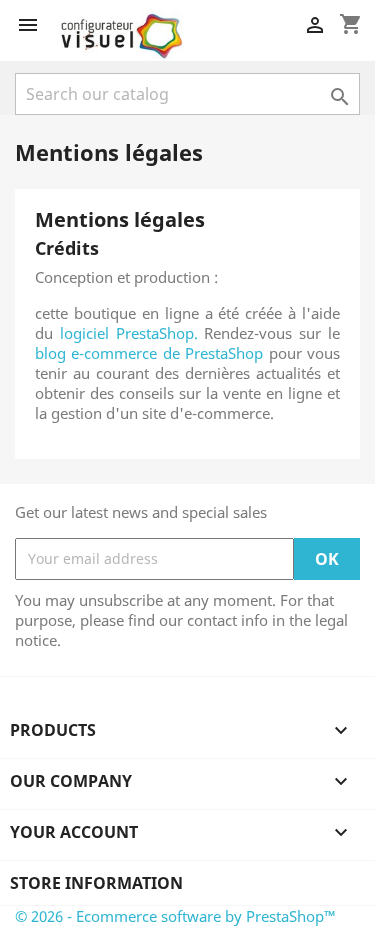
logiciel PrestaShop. (132, 333)
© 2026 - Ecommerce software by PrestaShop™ (175, 916)
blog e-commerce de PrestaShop (149, 353)
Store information (96, 883)
